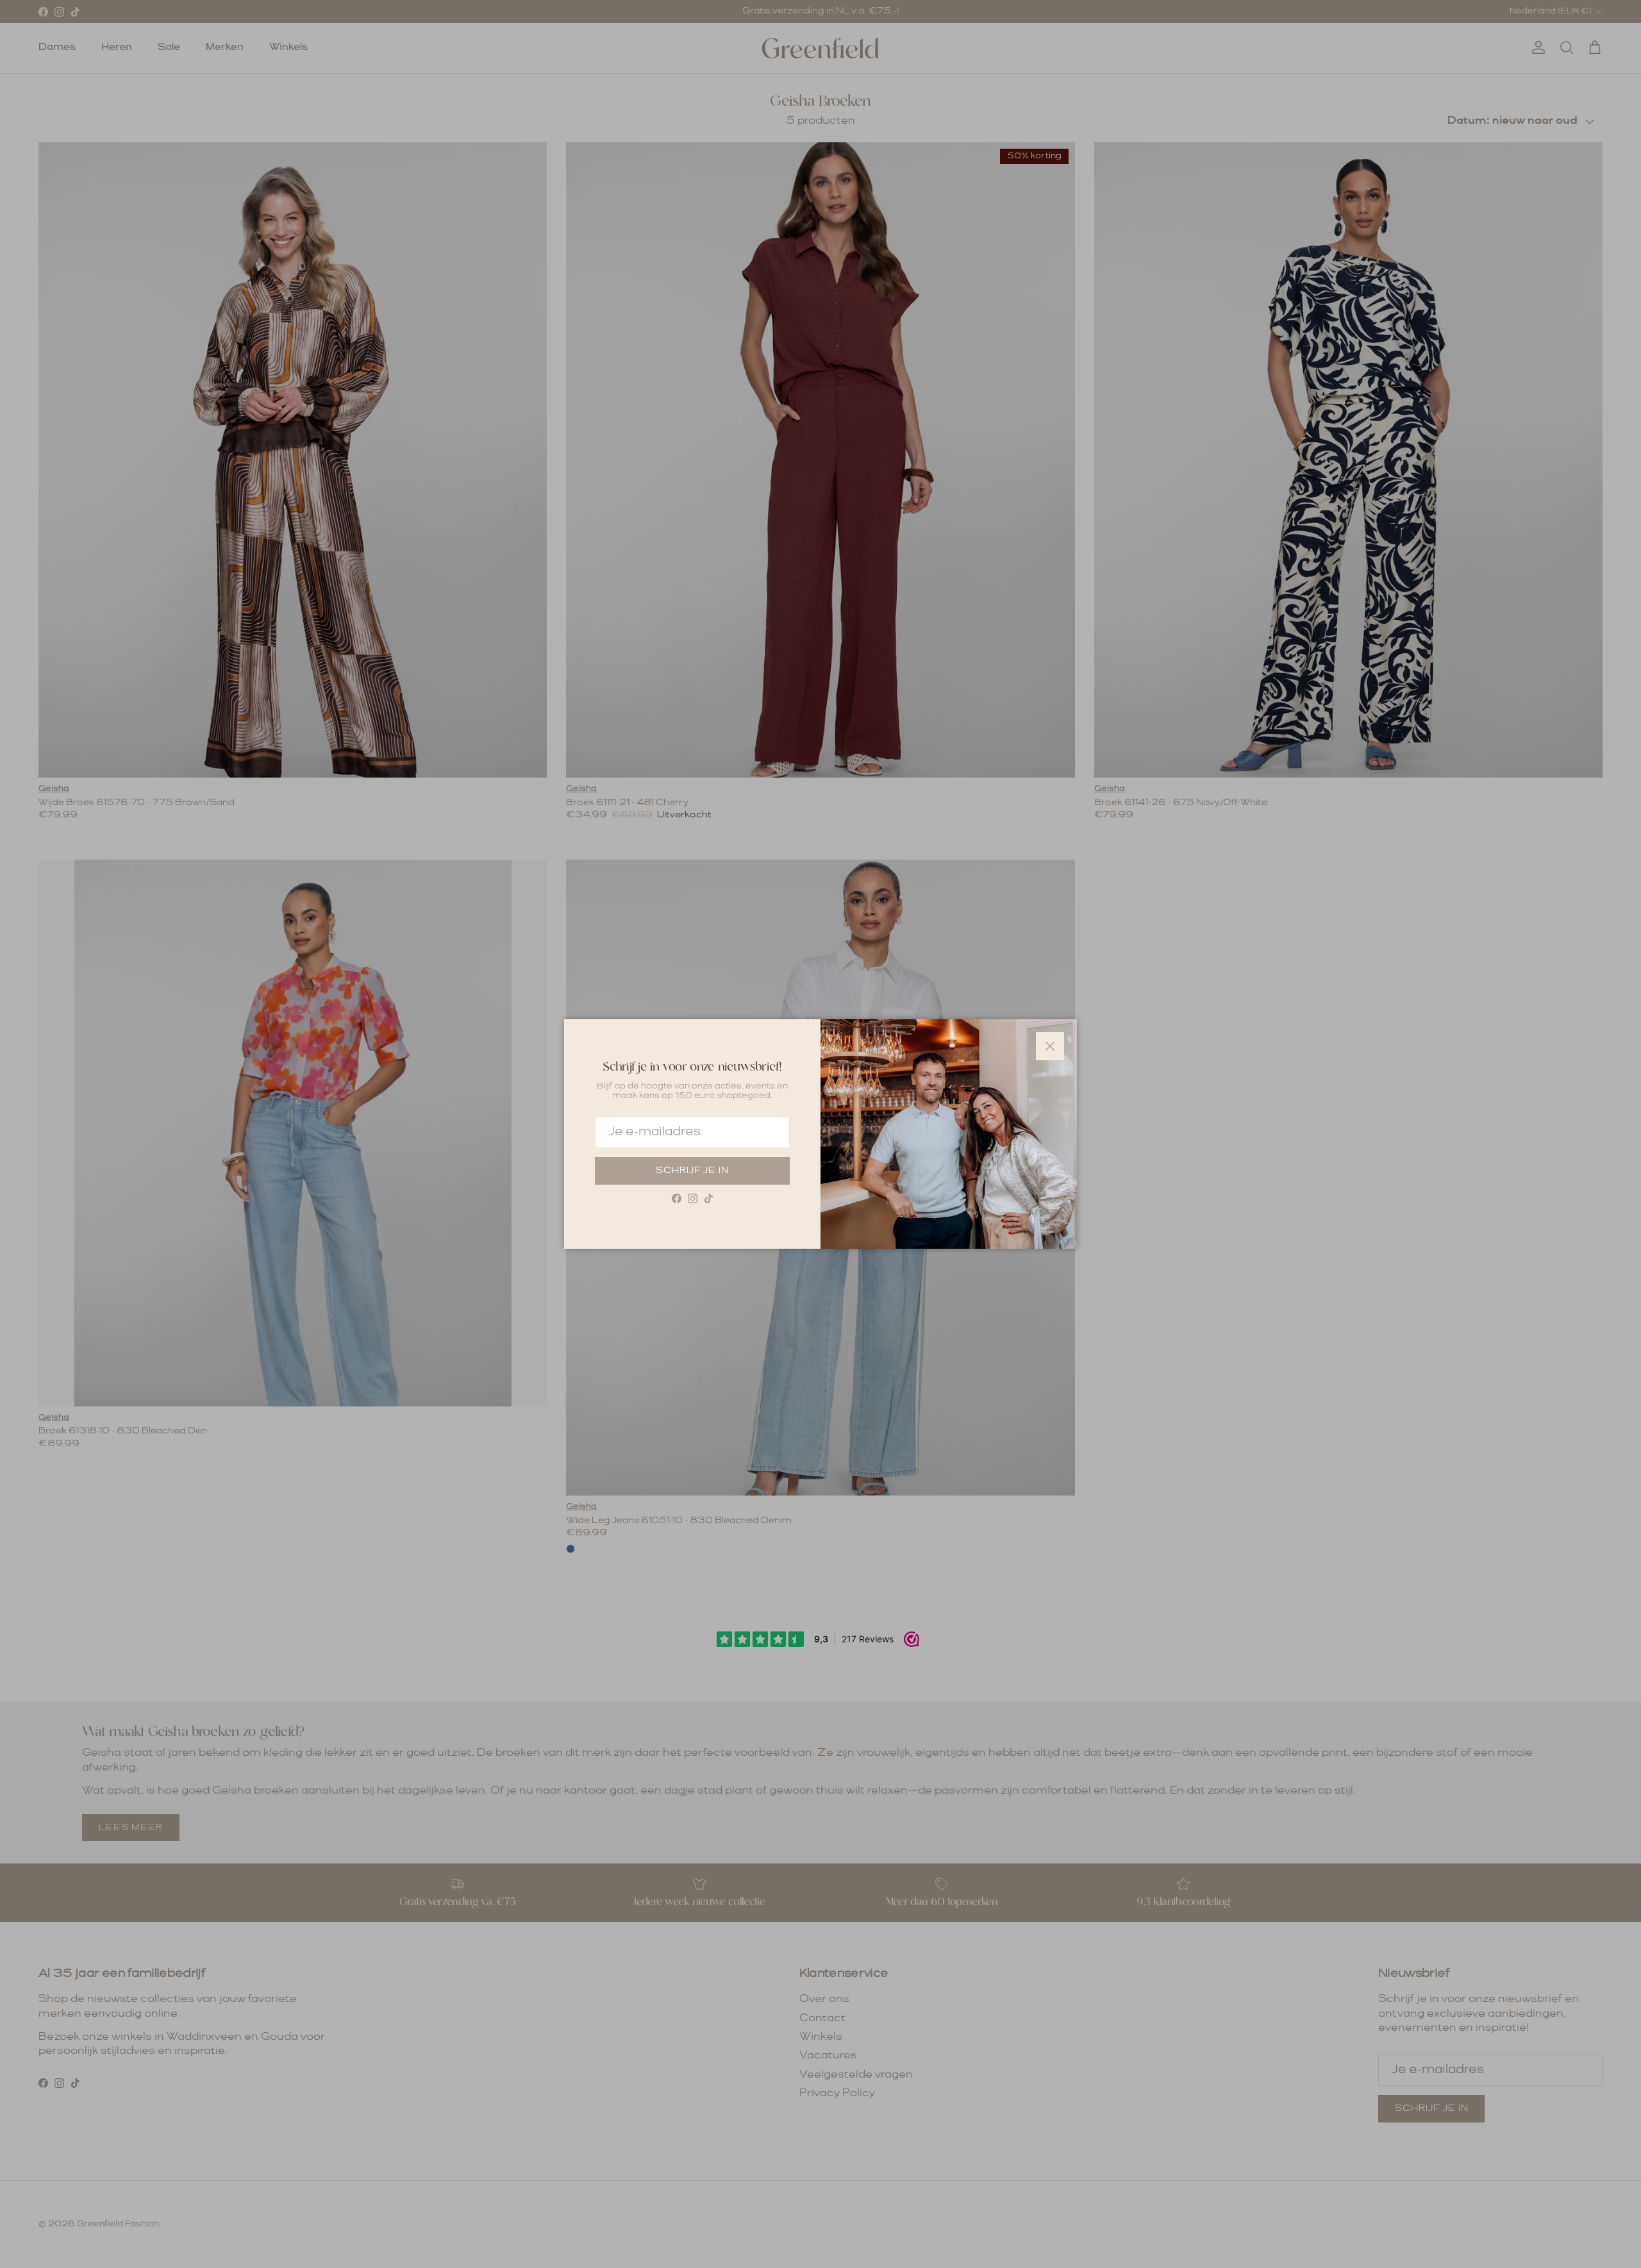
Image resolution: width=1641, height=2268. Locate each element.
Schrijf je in (692, 1171)
